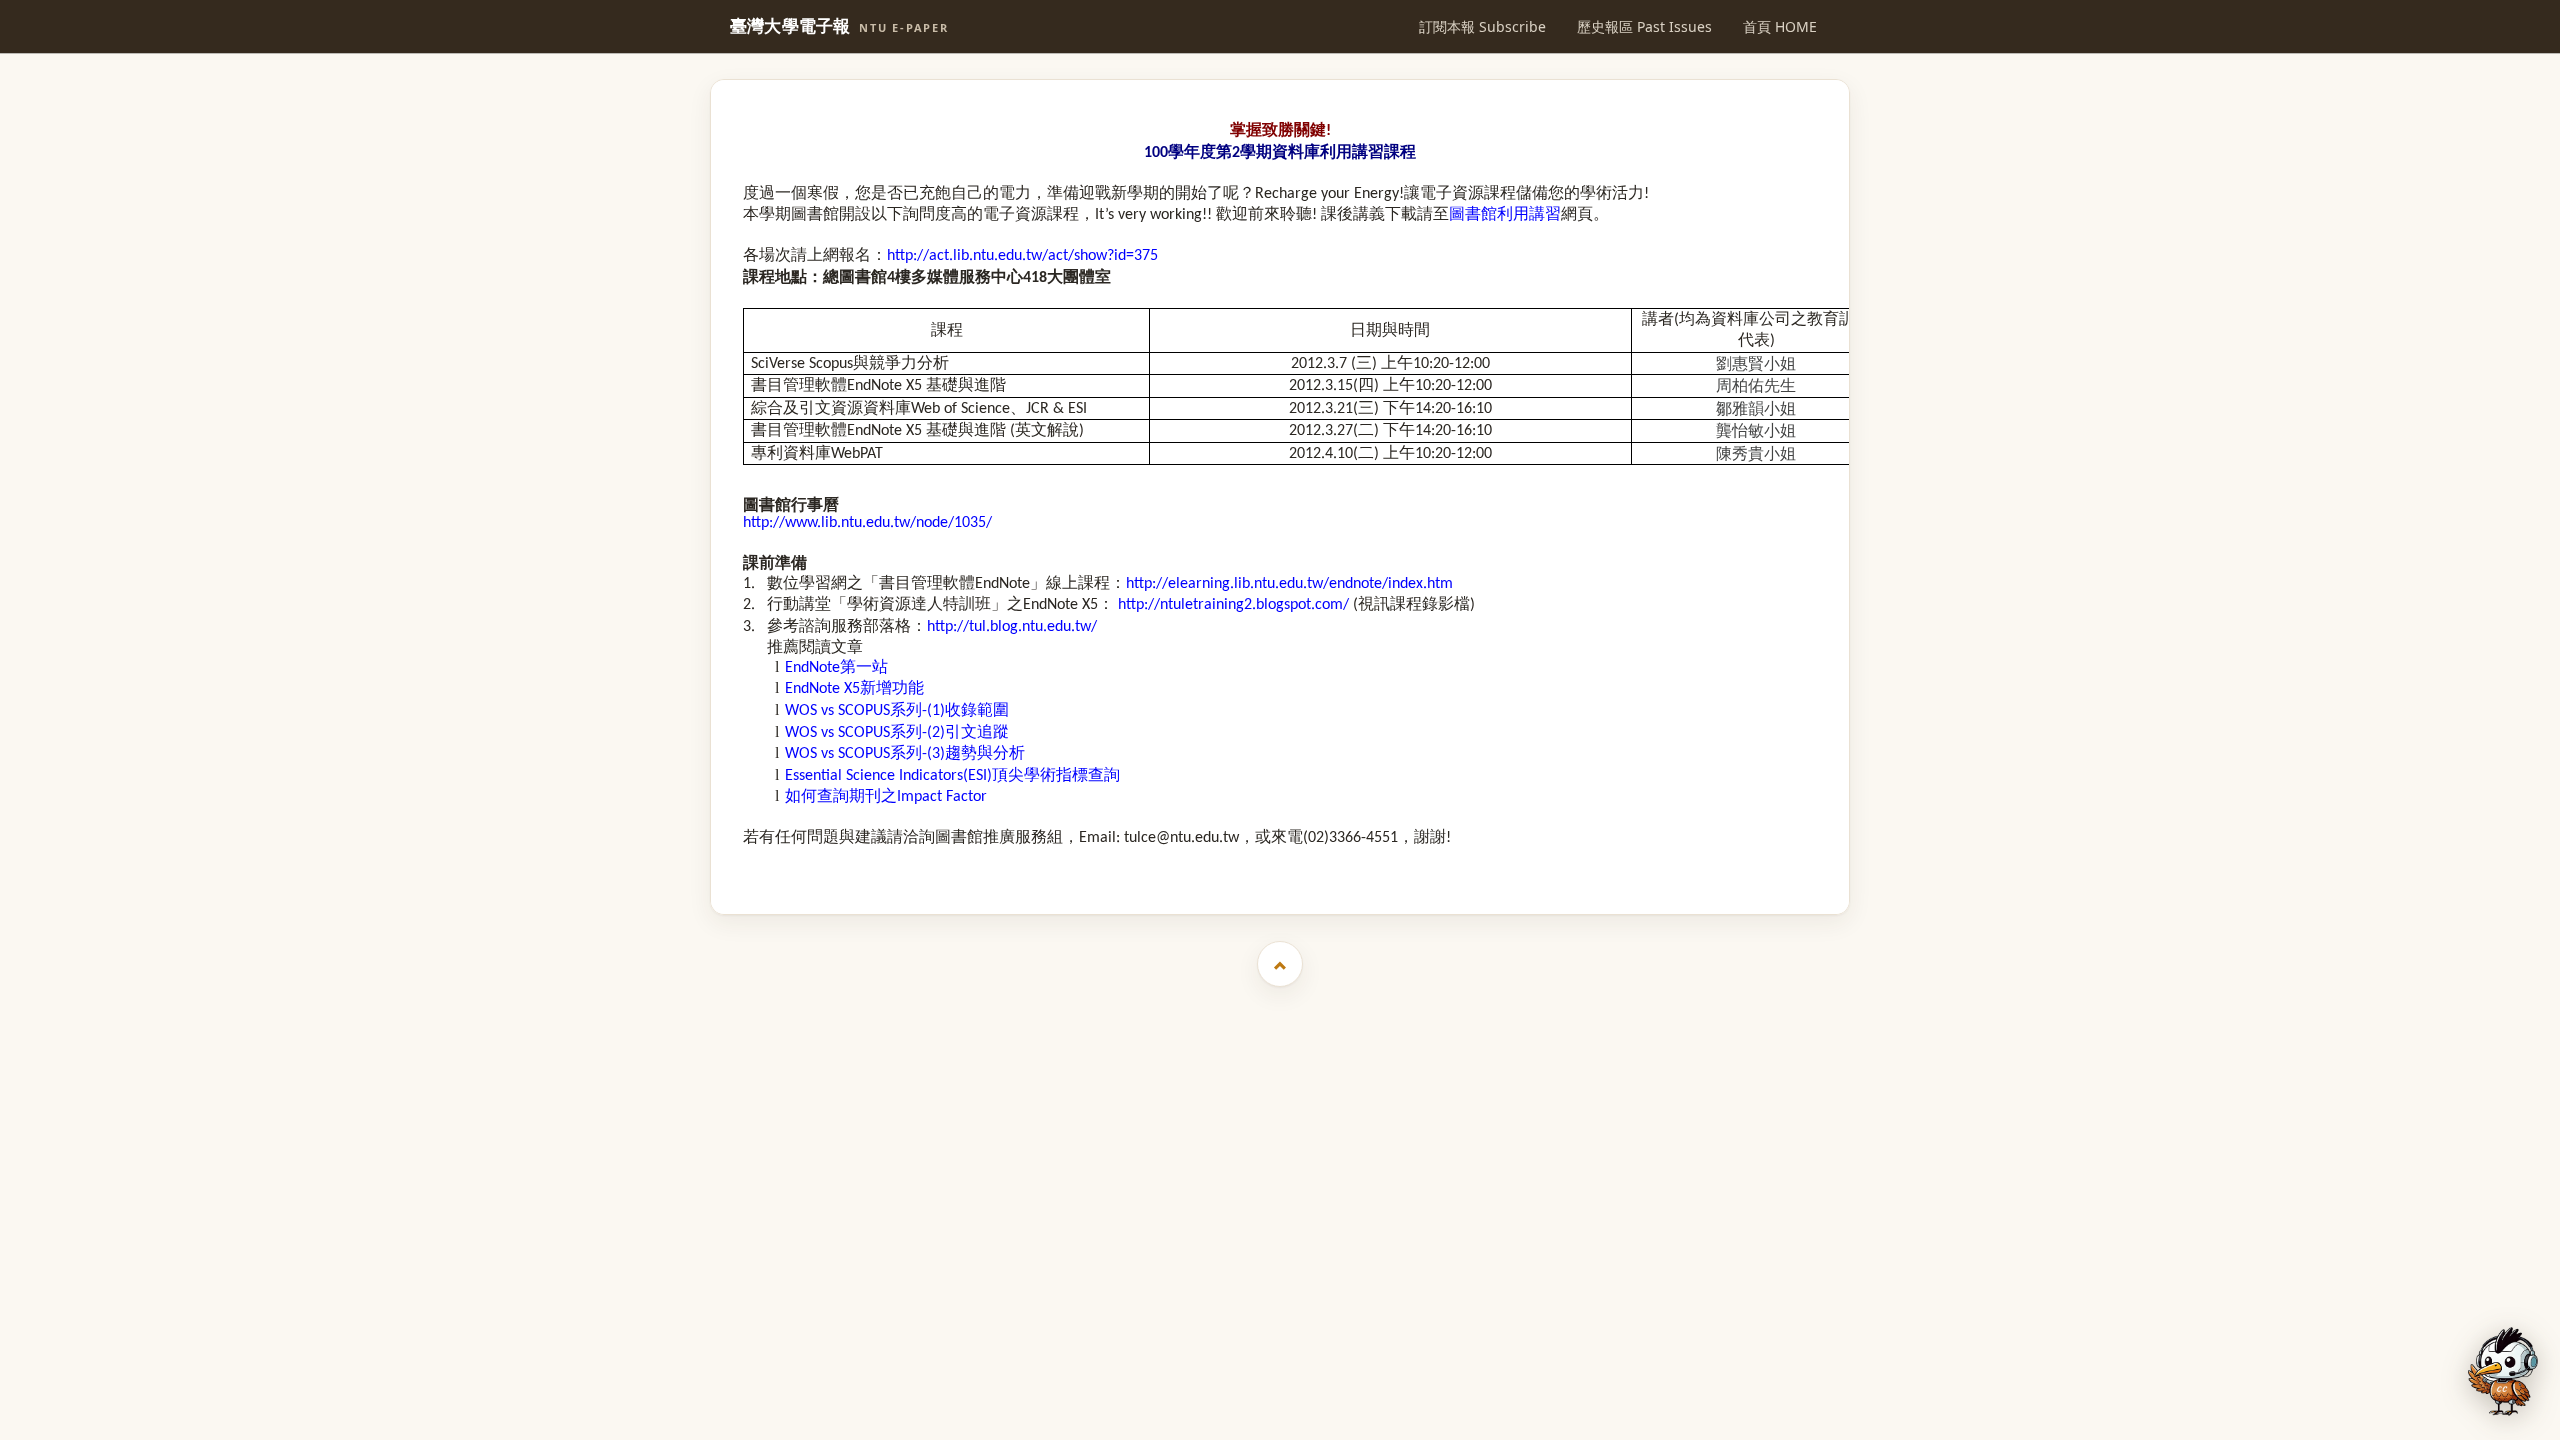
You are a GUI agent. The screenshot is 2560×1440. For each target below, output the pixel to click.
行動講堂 (799, 603)
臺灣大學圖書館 (1282, 866)
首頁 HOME (1780, 26)
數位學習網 (807, 582)
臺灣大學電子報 (839, 26)
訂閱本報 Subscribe (1482, 26)
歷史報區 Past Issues (1644, 26)
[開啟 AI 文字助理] (2503, 1371)
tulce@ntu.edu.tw (1181, 838)
